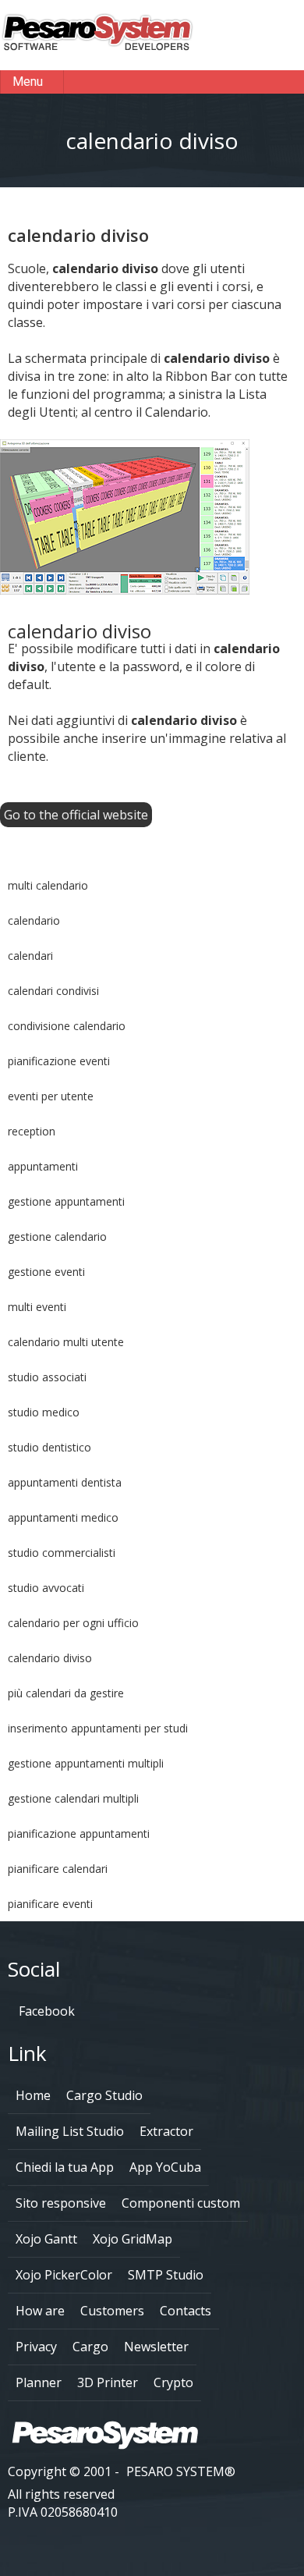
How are (40, 2311)
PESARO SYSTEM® (181, 2471)
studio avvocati (46, 1588)
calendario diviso (50, 1658)
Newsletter (156, 2347)
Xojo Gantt (46, 2239)
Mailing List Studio (70, 2131)
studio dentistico (49, 1447)
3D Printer (108, 2382)
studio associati (47, 1377)
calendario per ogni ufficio (73, 1623)
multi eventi (37, 1307)
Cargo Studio (104, 2095)
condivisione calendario (67, 1026)
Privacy (36, 2347)
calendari (30, 956)
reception (32, 1131)
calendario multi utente (66, 1342)
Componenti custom (181, 2203)
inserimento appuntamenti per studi (98, 1728)
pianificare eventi (50, 1904)
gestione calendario (57, 1236)
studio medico (44, 1412)
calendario (34, 920)
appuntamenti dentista (65, 1482)
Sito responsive (61, 2203)
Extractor (166, 2131)
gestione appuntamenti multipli (86, 1763)
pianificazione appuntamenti (79, 1833)
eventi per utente (51, 1096)
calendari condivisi (53, 991)
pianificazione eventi (59, 1061)
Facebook (45, 2011)
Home (33, 2095)
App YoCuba (165, 2167)
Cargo (90, 2347)
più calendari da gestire (66, 1693)
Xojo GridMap (133, 2239)
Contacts (186, 2311)
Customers (112, 2311)
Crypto (173, 2382)
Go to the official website (76, 815)
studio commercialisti (62, 1553)
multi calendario (48, 885)
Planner (39, 2382)
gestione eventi (46, 1272)
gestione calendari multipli (73, 1798)
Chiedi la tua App (65, 2167)
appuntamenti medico (63, 1517)
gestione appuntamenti (66, 1201)
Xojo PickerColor (64, 2275)
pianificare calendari (58, 1869)
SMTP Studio (166, 2275)
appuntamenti (43, 1166)
